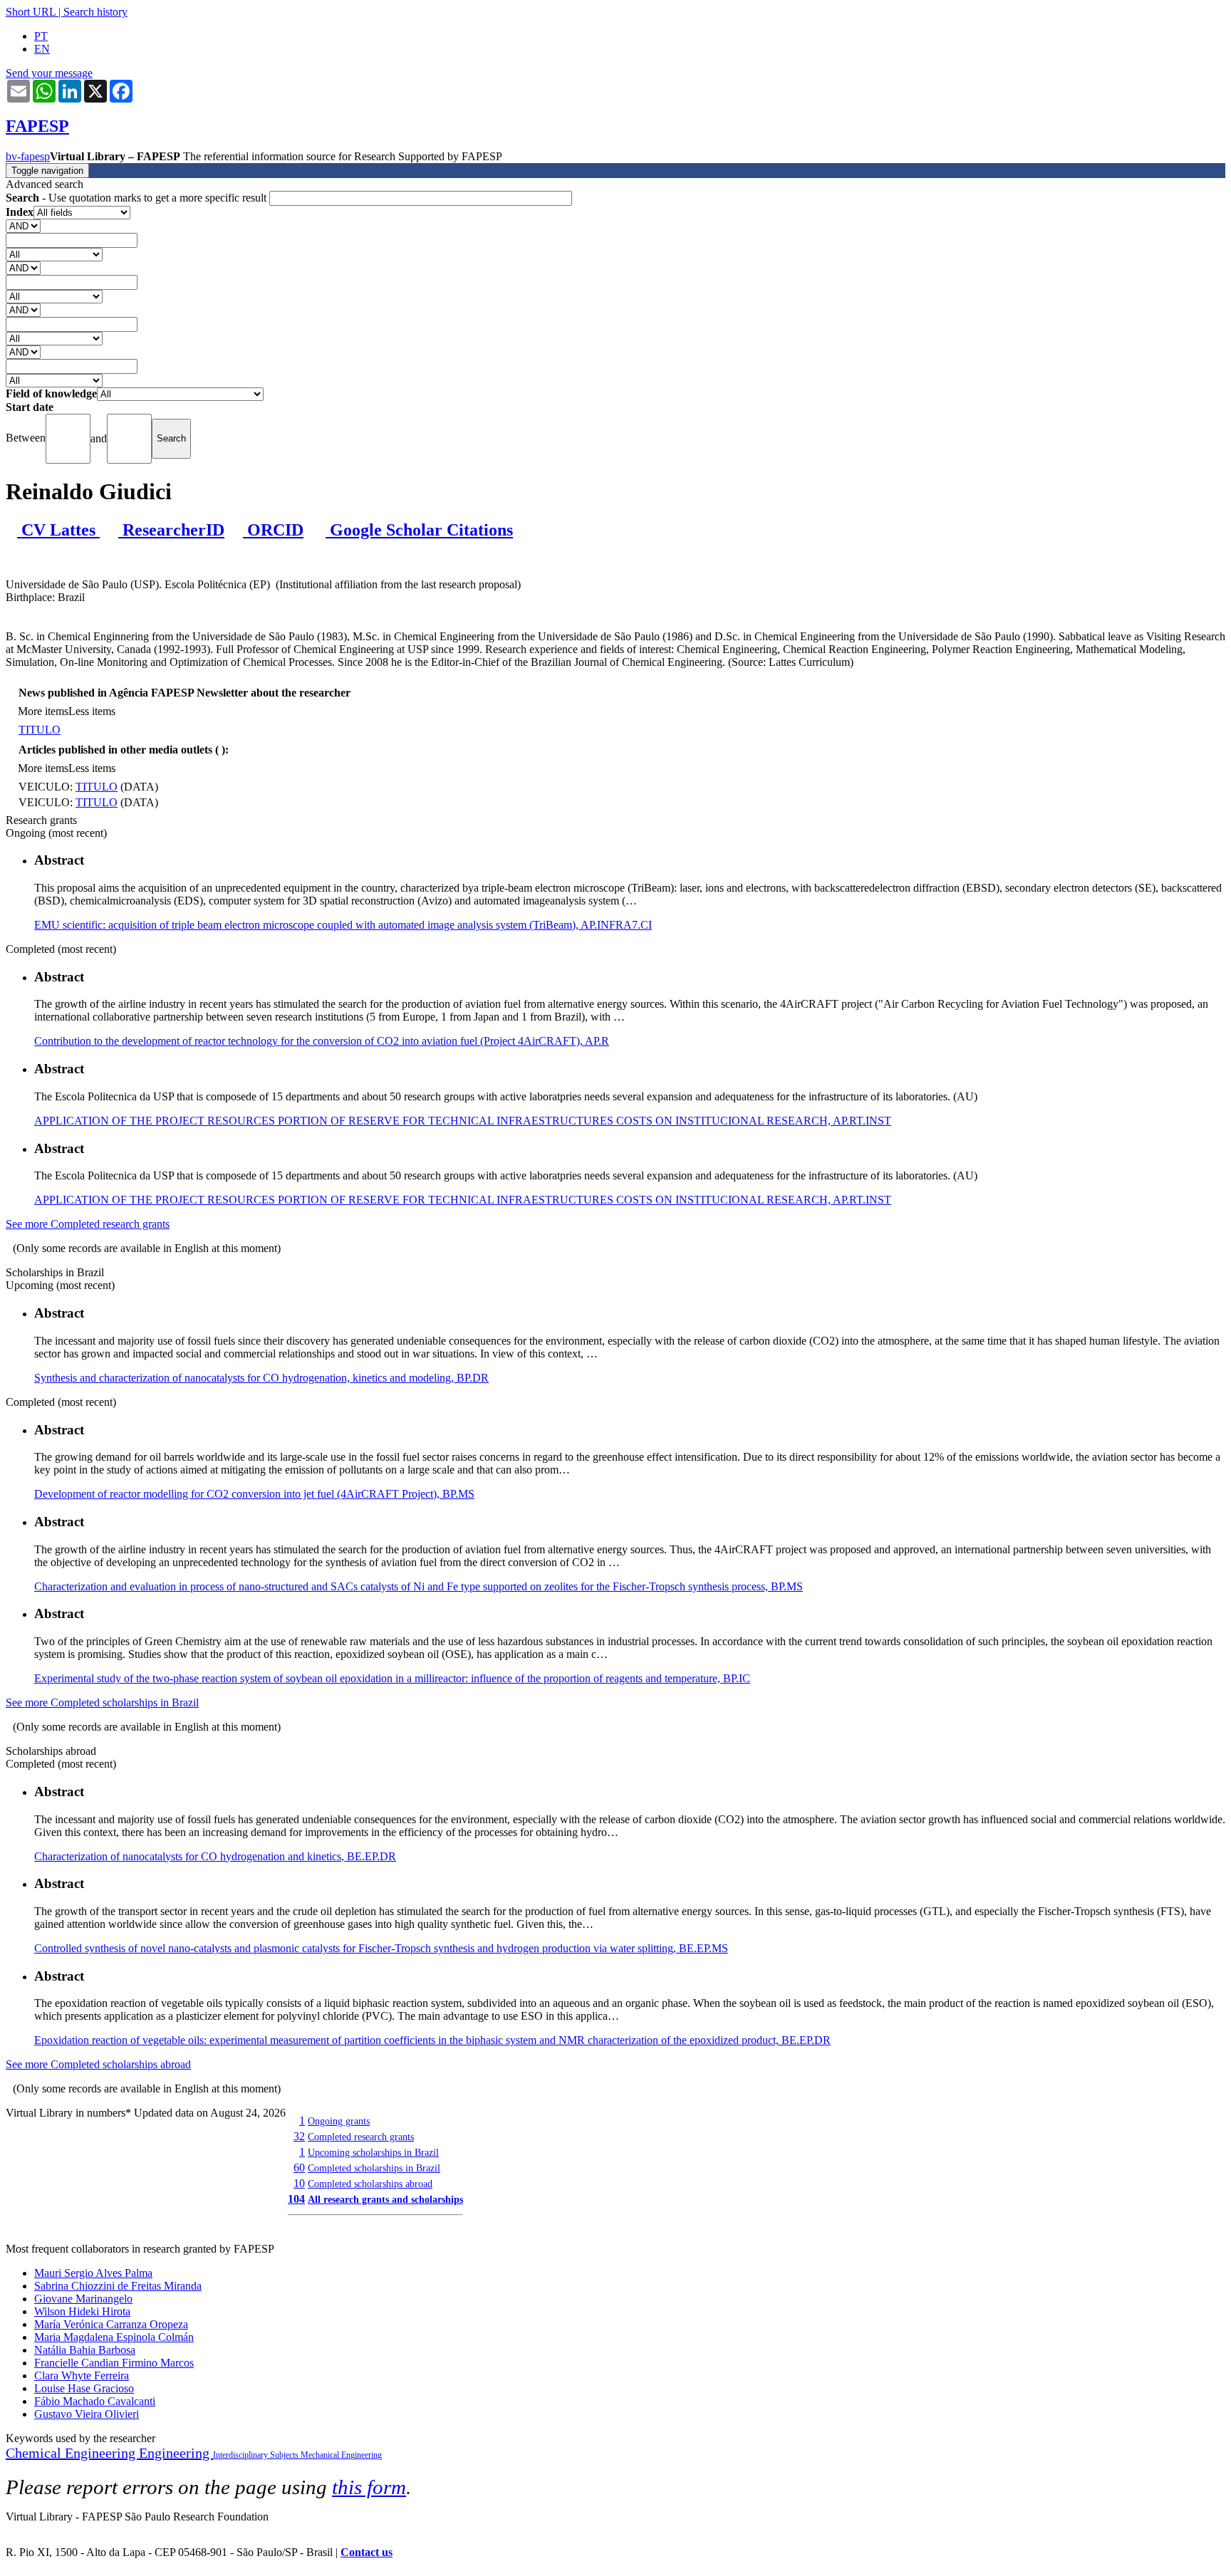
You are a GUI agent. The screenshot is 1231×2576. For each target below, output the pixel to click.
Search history (95, 12)
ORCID (273, 530)
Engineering (176, 2453)
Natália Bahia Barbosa (85, 2350)
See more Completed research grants (88, 1224)
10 (299, 2183)
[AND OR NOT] (23, 225)
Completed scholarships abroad (370, 2184)
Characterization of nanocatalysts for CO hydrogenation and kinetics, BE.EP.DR (215, 1856)
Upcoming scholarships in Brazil (373, 2152)
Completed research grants (361, 2137)
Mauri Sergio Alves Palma (93, 2273)
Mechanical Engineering (341, 2455)
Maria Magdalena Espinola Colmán (114, 2337)
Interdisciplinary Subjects (257, 2455)
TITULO (40, 730)
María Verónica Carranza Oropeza (111, 2324)
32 (299, 2136)
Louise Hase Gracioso (84, 2388)
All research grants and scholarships (385, 2199)
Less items (92, 711)
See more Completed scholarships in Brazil (102, 1702)
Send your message (49, 73)
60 (299, 2168)
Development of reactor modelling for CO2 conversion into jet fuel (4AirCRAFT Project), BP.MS (254, 1494)
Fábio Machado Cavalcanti (95, 2401)
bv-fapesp (28, 156)
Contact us (367, 2552)
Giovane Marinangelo (83, 2299)
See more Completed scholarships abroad (98, 2064)
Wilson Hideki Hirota (82, 2311)
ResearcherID (171, 530)
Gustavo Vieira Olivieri (87, 2414)
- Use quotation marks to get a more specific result (137, 198)
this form (369, 2487)
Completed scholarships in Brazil (374, 2168)
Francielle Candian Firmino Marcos (114, 2363)
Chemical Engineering (72, 2453)
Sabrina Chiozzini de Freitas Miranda (118, 2286)
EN (42, 49)
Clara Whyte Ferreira (82, 2376)
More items (43, 711)
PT (41, 36)
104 (296, 2199)
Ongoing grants (339, 2121)
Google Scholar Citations (419, 530)
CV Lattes (58, 530)
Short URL (31, 12)
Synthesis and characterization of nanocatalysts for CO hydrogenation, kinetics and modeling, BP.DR (261, 1378)
